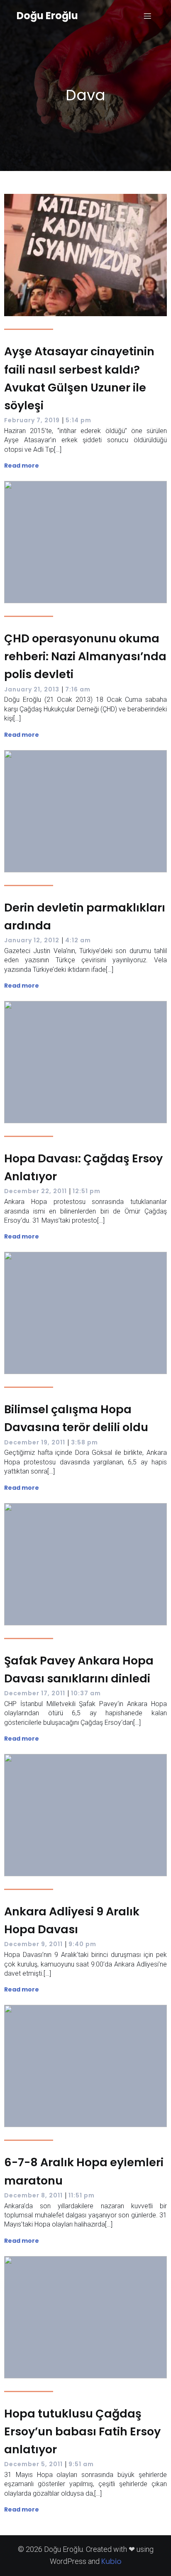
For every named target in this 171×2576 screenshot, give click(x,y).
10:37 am (86, 1693)
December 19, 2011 (35, 1442)
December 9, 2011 (33, 1944)
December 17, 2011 (35, 1693)
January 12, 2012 (32, 940)
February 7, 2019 (32, 420)
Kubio (111, 2561)
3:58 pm (84, 1442)
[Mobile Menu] (147, 16)
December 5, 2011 (33, 2464)
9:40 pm (82, 1944)
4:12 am (78, 940)
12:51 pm (87, 1191)
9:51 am (81, 2464)
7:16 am (78, 689)
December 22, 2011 (35, 1191)
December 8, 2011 (33, 2195)
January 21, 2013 (32, 689)
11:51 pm (82, 2195)
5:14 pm (78, 420)
